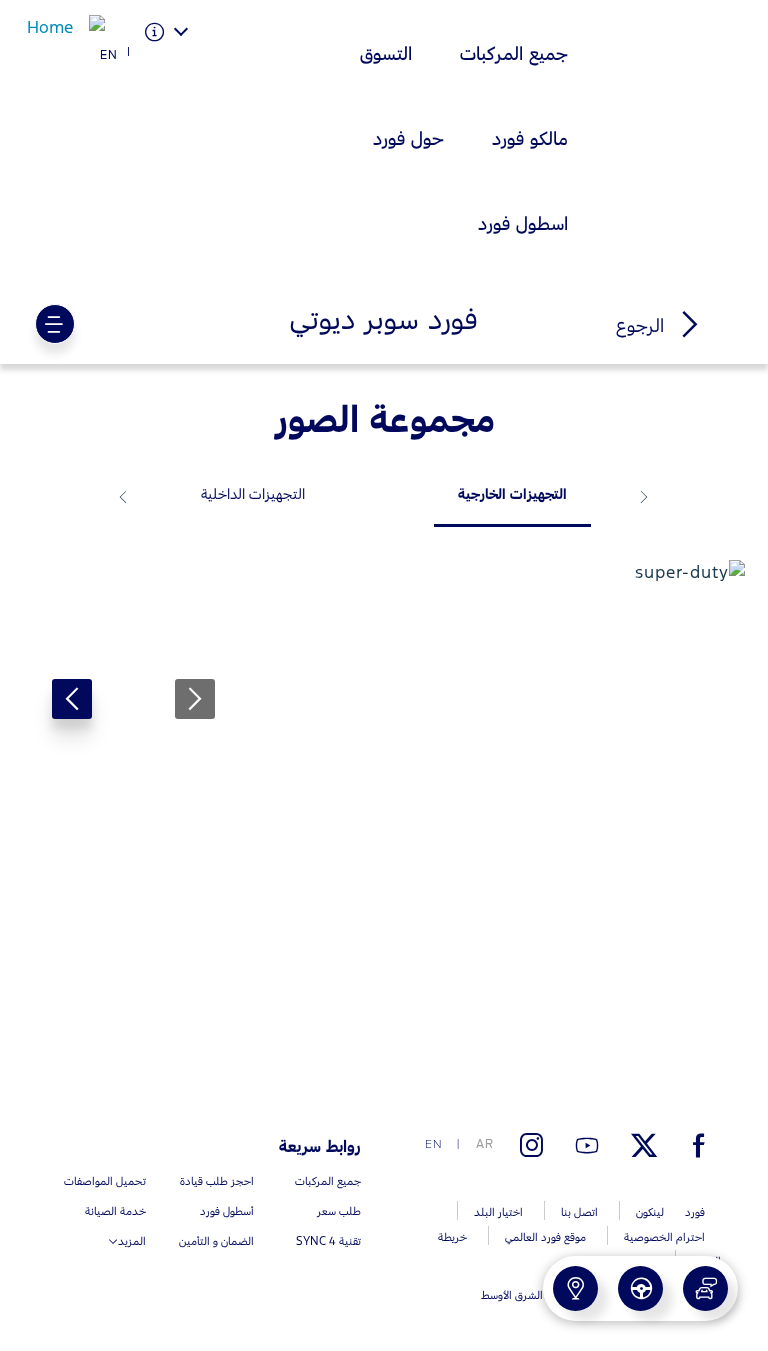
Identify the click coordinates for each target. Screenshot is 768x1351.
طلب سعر (642, 1279)
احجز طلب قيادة (560, 1279)
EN (109, 55)
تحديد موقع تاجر (493, 1279)
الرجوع (643, 325)
